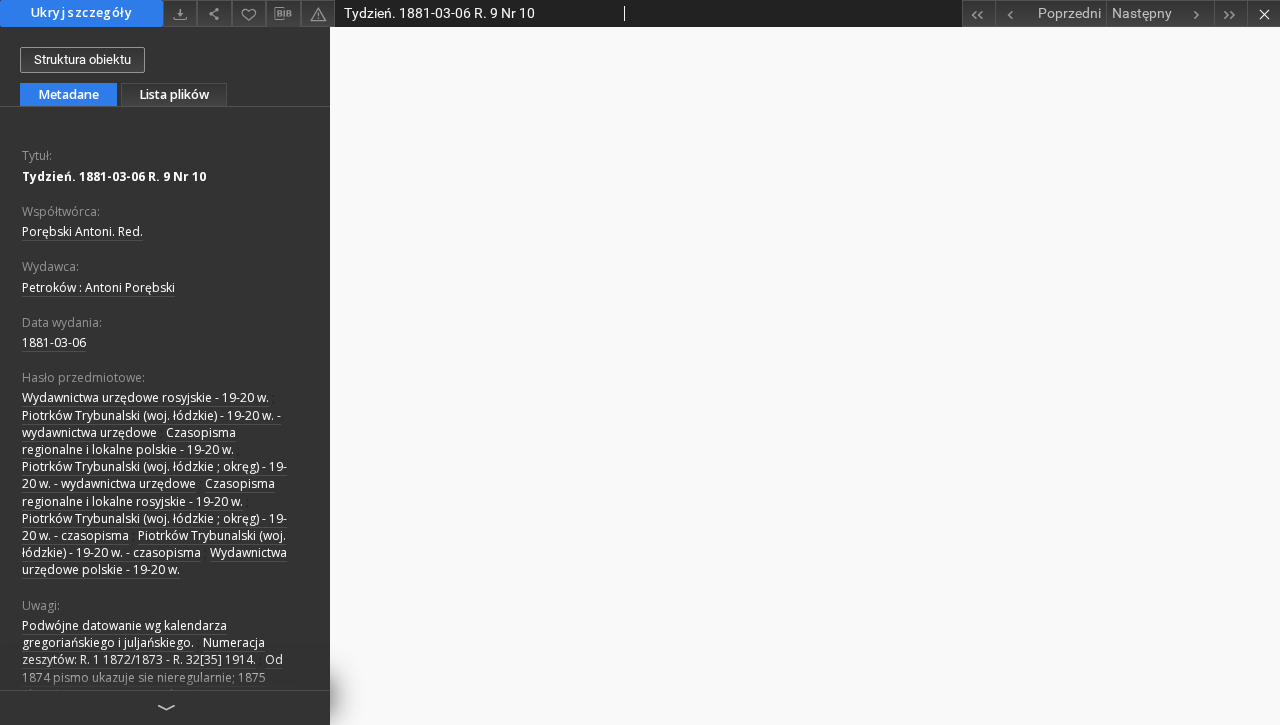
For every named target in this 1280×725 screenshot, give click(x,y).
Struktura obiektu (82, 59)
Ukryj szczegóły (81, 12)
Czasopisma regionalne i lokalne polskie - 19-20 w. (129, 441)
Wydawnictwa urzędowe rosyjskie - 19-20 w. (145, 397)
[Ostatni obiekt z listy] (1230, 13)
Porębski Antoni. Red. (82, 231)
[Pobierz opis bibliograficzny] (283, 14)
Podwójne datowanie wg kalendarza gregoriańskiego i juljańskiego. (124, 634)
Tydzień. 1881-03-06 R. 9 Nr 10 (114, 176)
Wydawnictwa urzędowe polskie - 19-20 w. (154, 561)
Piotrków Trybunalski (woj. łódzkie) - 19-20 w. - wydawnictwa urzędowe (151, 424)
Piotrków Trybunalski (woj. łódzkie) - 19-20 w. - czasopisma (154, 544)
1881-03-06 (54, 342)
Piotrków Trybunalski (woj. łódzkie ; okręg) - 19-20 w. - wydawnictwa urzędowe (154, 475)
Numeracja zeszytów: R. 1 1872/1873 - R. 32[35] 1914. (143, 651)
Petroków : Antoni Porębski (98, 287)
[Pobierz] (180, 13)
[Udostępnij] (214, 13)
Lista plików (174, 94)
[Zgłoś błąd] (318, 13)
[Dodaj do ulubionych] (249, 13)
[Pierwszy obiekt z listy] (978, 13)
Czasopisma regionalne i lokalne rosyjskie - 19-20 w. (148, 492)
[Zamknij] (1263, 13)
